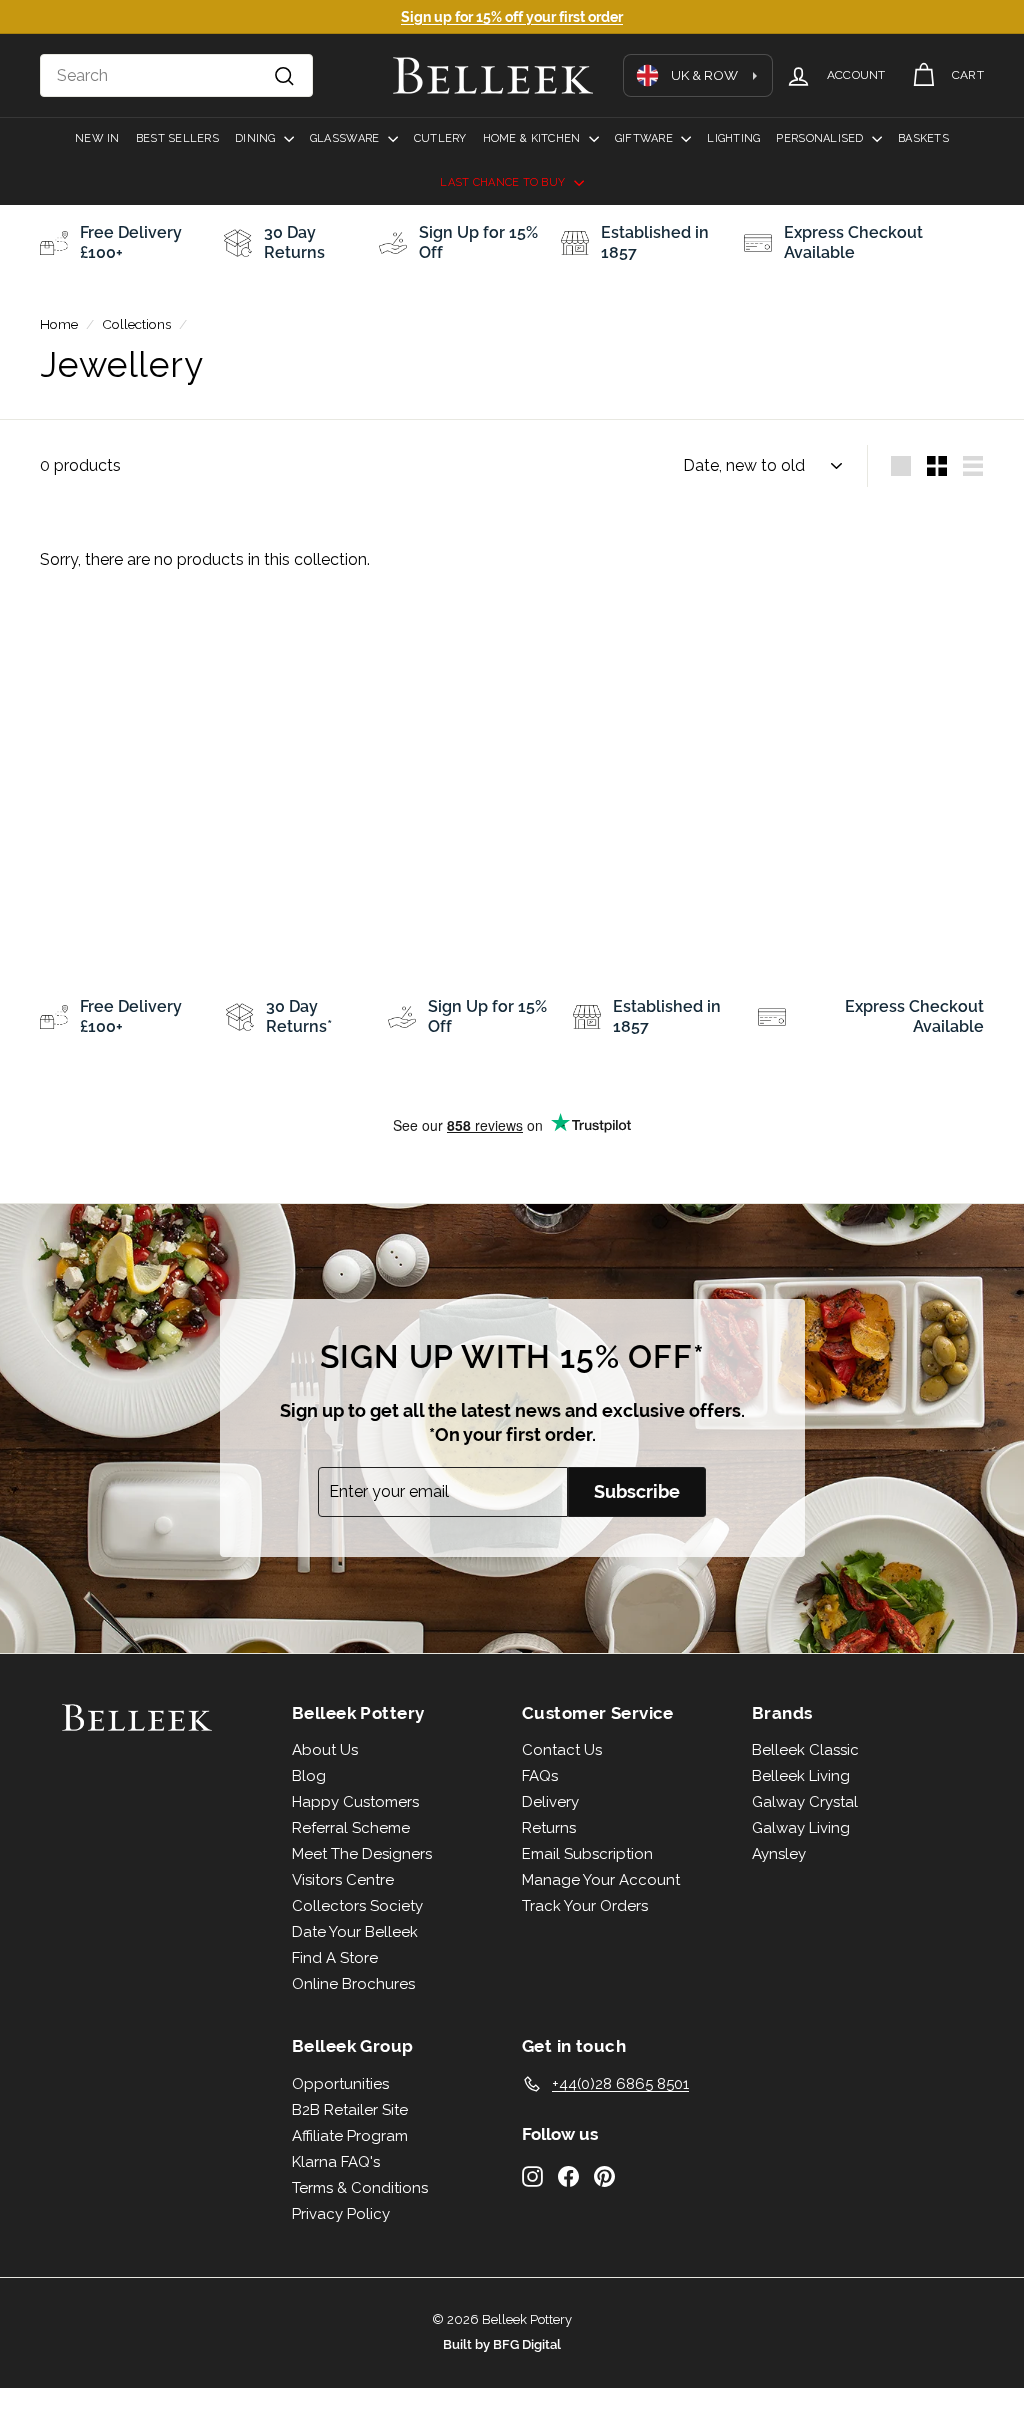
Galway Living (801, 1828)
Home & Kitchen (533, 138)
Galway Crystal (805, 1802)
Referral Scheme (351, 1828)
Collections (136, 324)
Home (59, 324)
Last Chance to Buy (504, 182)
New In (97, 138)
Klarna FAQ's (336, 2162)
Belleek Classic (805, 1750)
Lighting (733, 138)
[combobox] (176, 76)
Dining (257, 138)
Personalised (821, 138)
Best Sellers (177, 138)
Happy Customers (355, 1802)
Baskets (923, 138)
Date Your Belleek (355, 1932)
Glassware (346, 138)
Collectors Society (357, 1906)
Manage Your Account (601, 1880)
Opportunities (340, 2084)
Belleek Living (801, 1776)
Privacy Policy (341, 2214)
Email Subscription (587, 1854)
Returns (549, 1828)
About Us (325, 1750)
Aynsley (779, 1854)
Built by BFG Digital (502, 2344)
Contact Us (562, 1750)
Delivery (550, 1802)
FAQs (540, 1776)
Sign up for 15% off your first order (512, 17)
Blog (309, 1776)
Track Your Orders (585, 1906)
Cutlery (440, 138)
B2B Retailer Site (350, 2110)
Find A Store (335, 1958)
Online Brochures (353, 1984)
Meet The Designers (362, 1854)
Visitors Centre (343, 1880)
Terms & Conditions (360, 2188)
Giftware (645, 138)
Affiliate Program (350, 2136)
